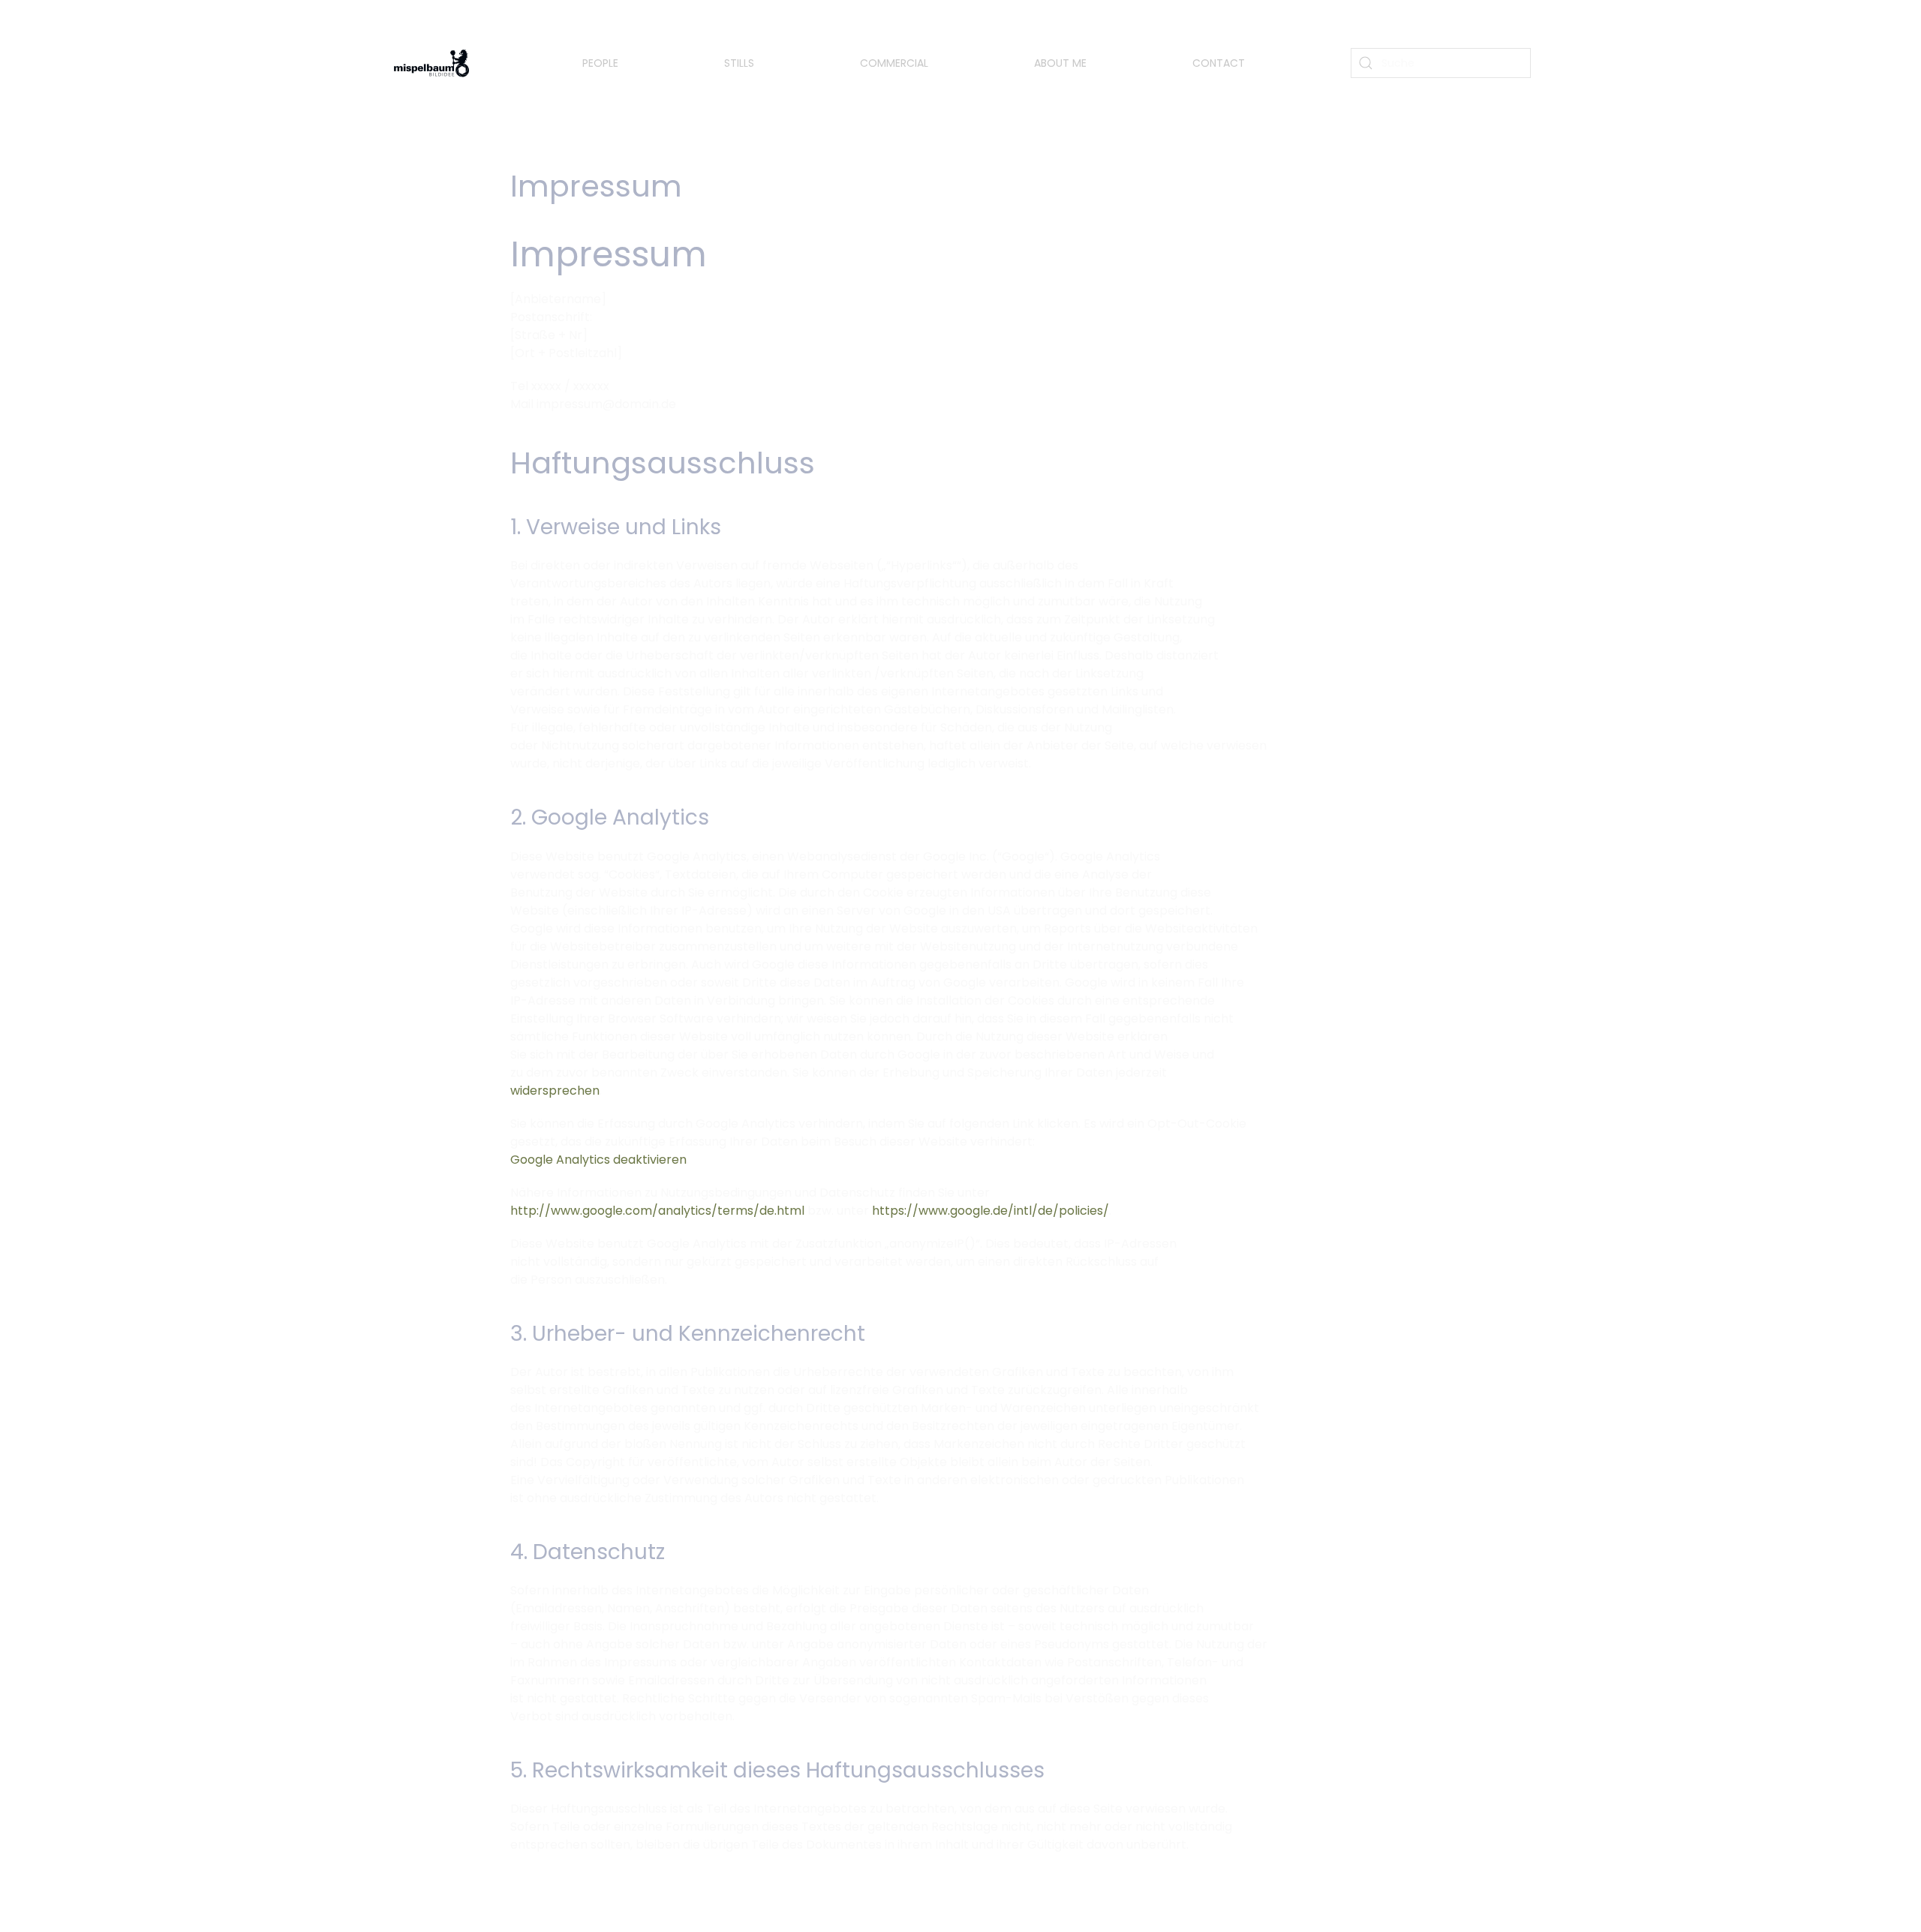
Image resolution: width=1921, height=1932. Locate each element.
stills (739, 63)
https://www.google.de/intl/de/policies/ (991, 1211)
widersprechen (555, 1091)
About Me (1060, 63)
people (600, 63)
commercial (894, 63)
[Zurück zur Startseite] (434, 63)
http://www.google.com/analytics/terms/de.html (657, 1211)
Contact (1219, 63)
